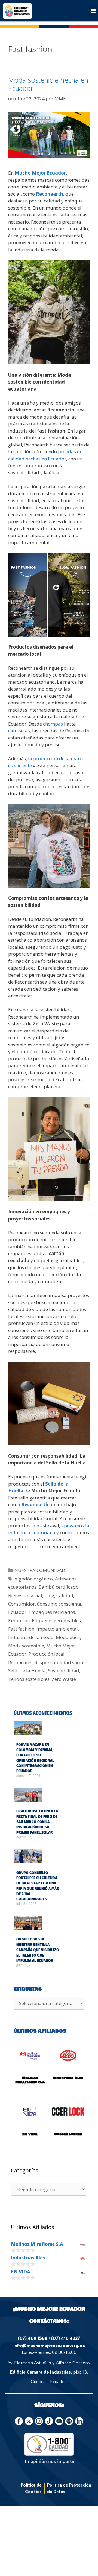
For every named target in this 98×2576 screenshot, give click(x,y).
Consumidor (22, 1604)
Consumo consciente (59, 1604)
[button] (94, 10)
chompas (52, 724)
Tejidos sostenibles (29, 1679)
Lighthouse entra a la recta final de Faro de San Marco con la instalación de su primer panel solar (37, 1822)
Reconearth (50, 194)
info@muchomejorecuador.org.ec (49, 2345)
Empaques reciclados (52, 1612)
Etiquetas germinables (56, 1621)
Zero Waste (64, 1679)
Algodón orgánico (34, 1579)
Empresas (19, 1621)
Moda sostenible (26, 1646)
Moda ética (68, 1637)
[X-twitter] (29, 2421)
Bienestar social (25, 1595)
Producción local (47, 1654)
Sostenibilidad (64, 1671)
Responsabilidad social (60, 1662)
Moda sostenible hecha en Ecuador (48, 84)
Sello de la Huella (27, 1671)
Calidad (65, 1595)
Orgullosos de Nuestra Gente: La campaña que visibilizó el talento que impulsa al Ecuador (38, 1950)
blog (49, 1595)
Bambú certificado (59, 1587)
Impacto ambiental (57, 1629)
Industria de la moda (31, 1637)
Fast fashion (21, 1629)
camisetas (19, 731)
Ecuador (17, 1612)
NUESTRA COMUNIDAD (40, 1570)
